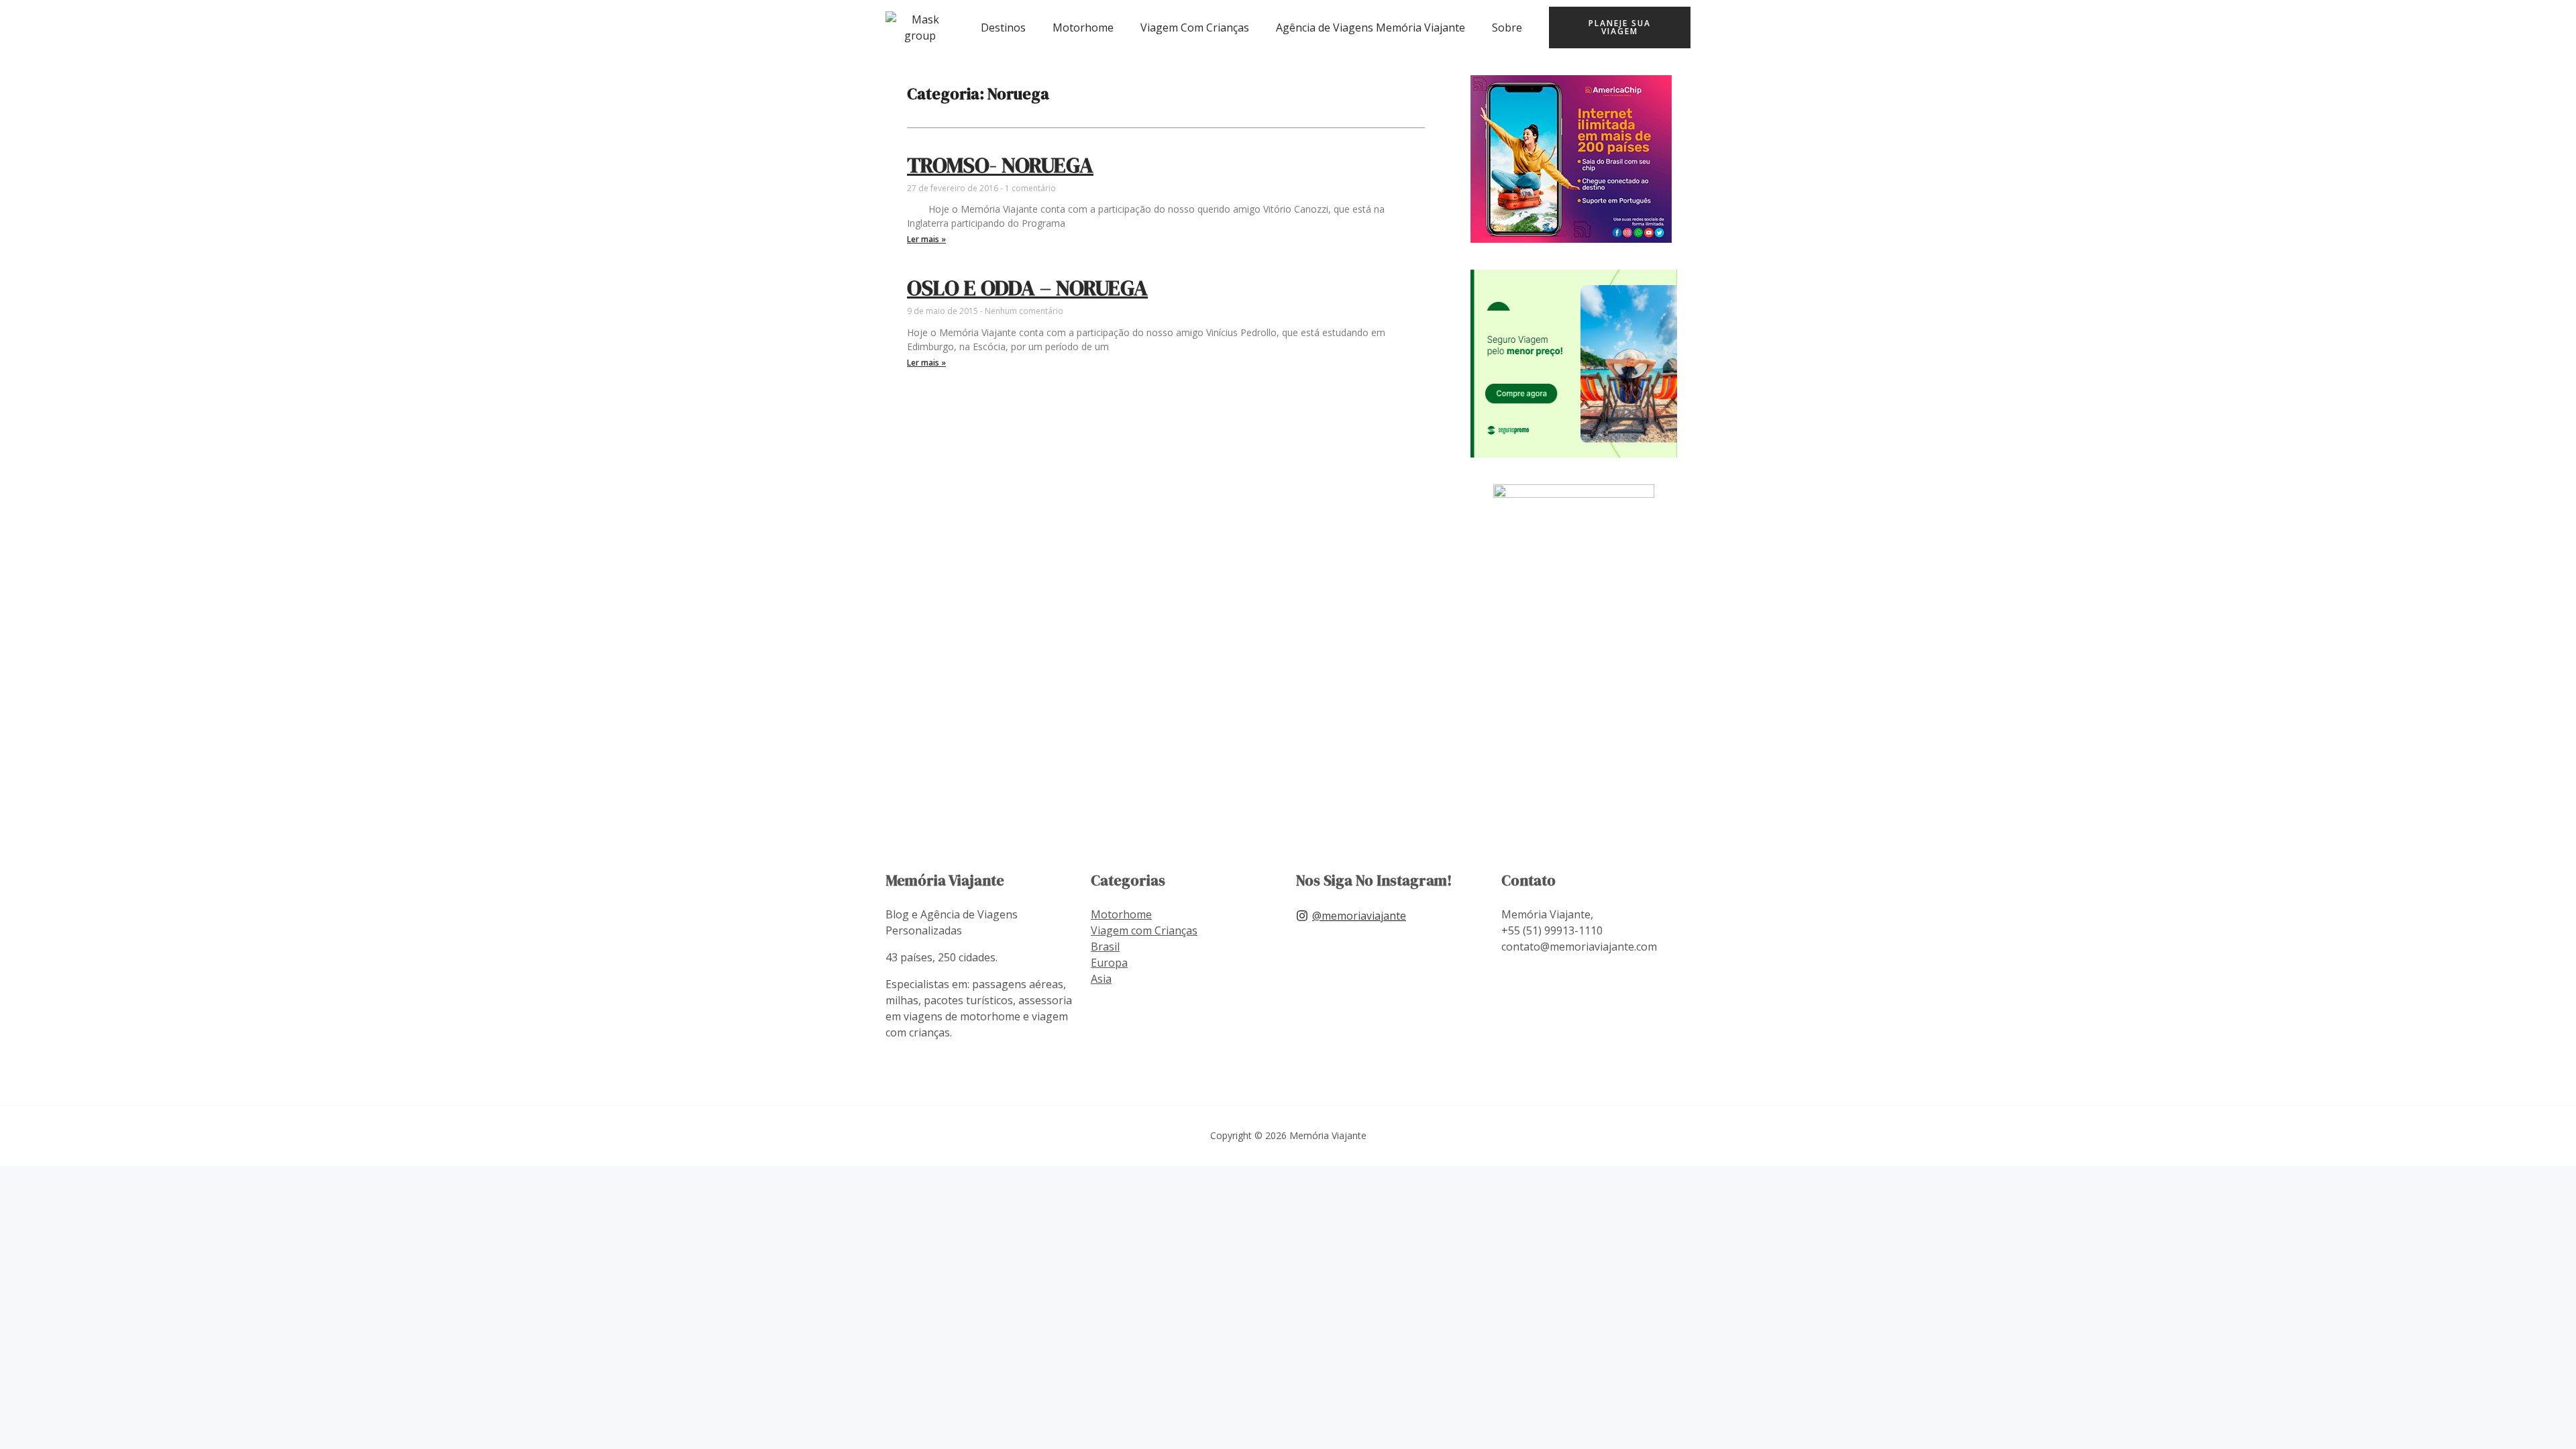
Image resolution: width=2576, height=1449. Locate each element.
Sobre (1507, 28)
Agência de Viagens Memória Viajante (1371, 28)
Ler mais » (926, 239)
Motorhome (1083, 28)
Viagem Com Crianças (1195, 28)
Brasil (1105, 947)
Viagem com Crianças (1144, 930)
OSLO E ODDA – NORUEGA (1027, 288)
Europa (1109, 963)
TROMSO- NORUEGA (1000, 165)
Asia (1101, 979)
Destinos (1003, 28)
